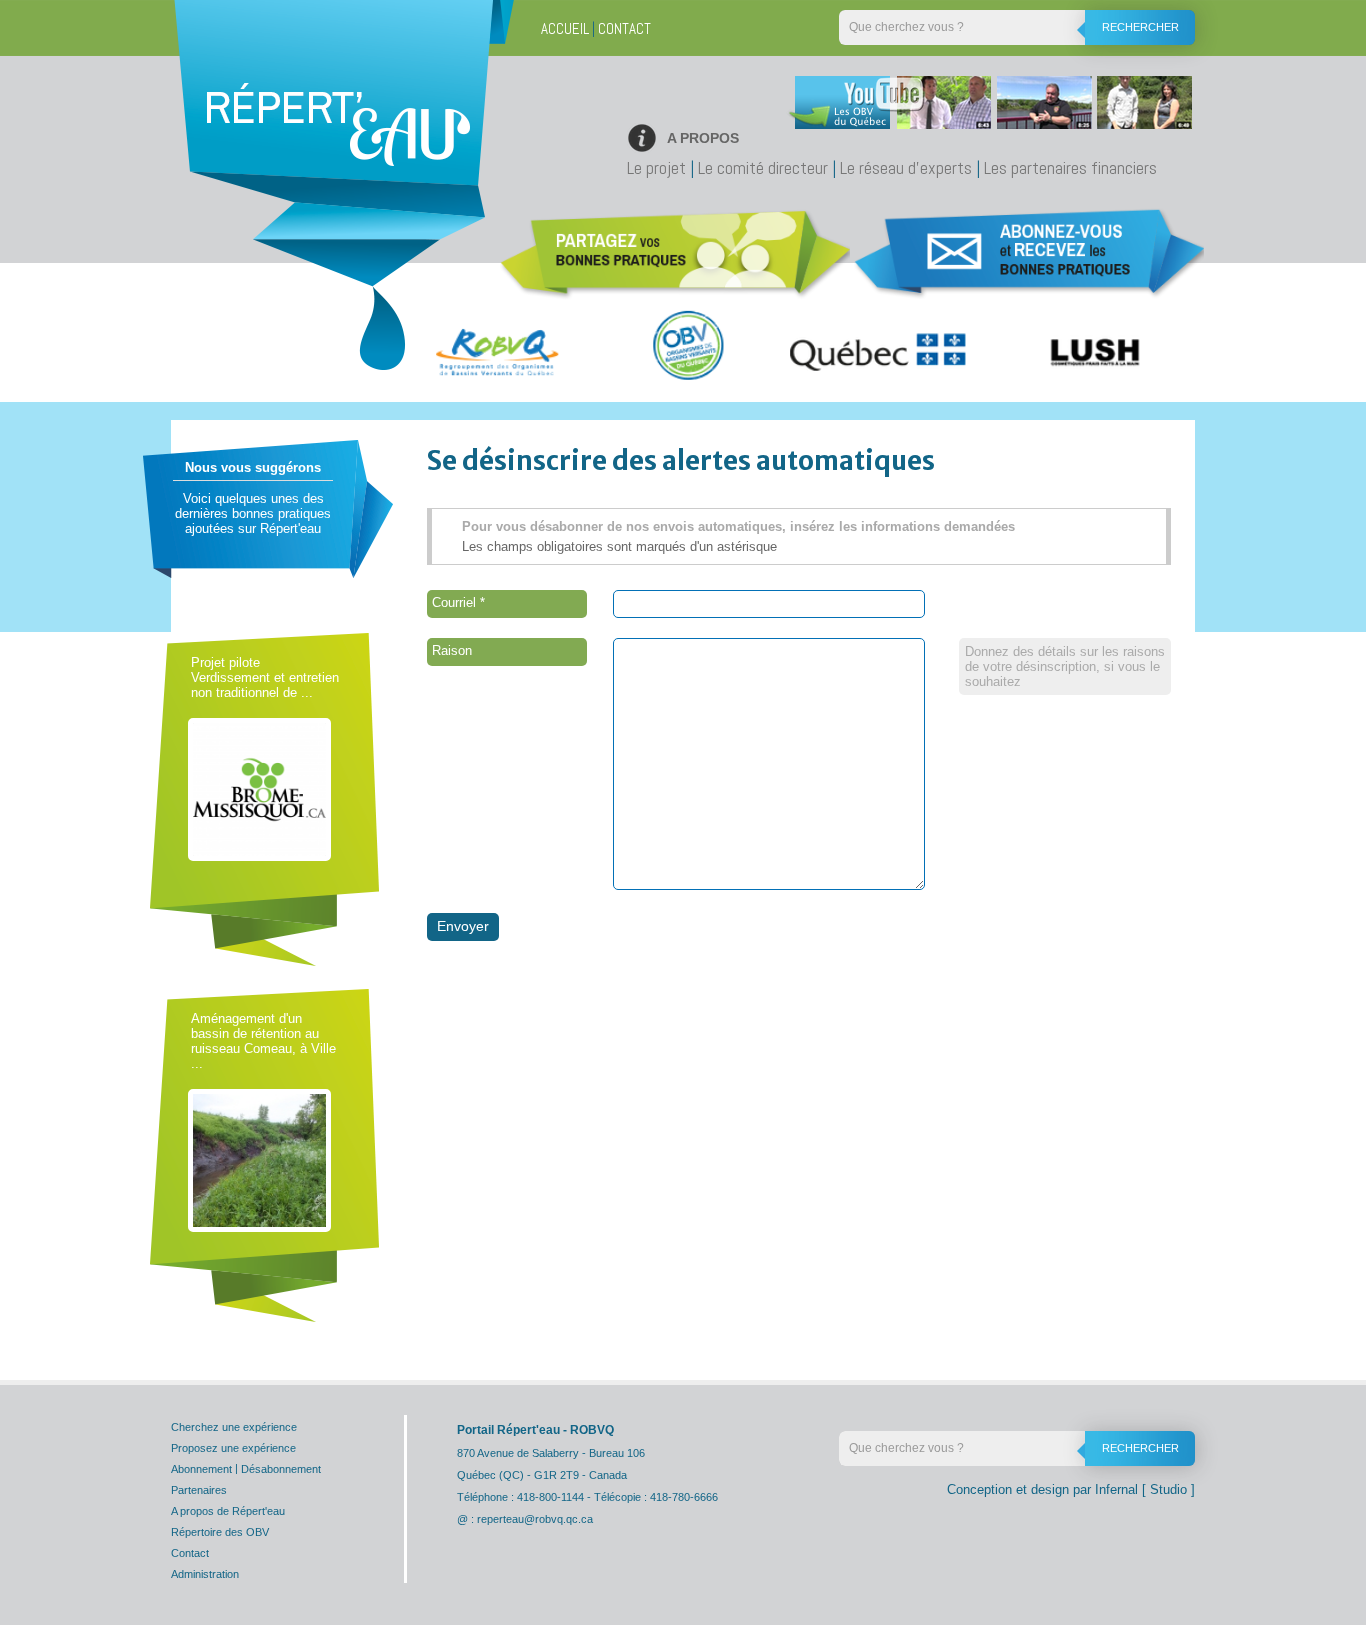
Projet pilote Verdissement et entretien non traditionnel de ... (265, 677)
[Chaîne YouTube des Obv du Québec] (987, 107)
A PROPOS (703, 138)
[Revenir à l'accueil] (337, 145)
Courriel (458, 602)
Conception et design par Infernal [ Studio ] (1071, 1489)
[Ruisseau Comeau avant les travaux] (259, 1159)
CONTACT (624, 28)
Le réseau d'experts (906, 167)
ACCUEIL (565, 28)
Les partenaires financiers (1070, 167)
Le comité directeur (763, 167)
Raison (452, 650)
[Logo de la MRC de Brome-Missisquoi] (259, 788)
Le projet (656, 167)
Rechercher (1140, 27)
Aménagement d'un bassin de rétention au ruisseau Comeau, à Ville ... (263, 1041)
